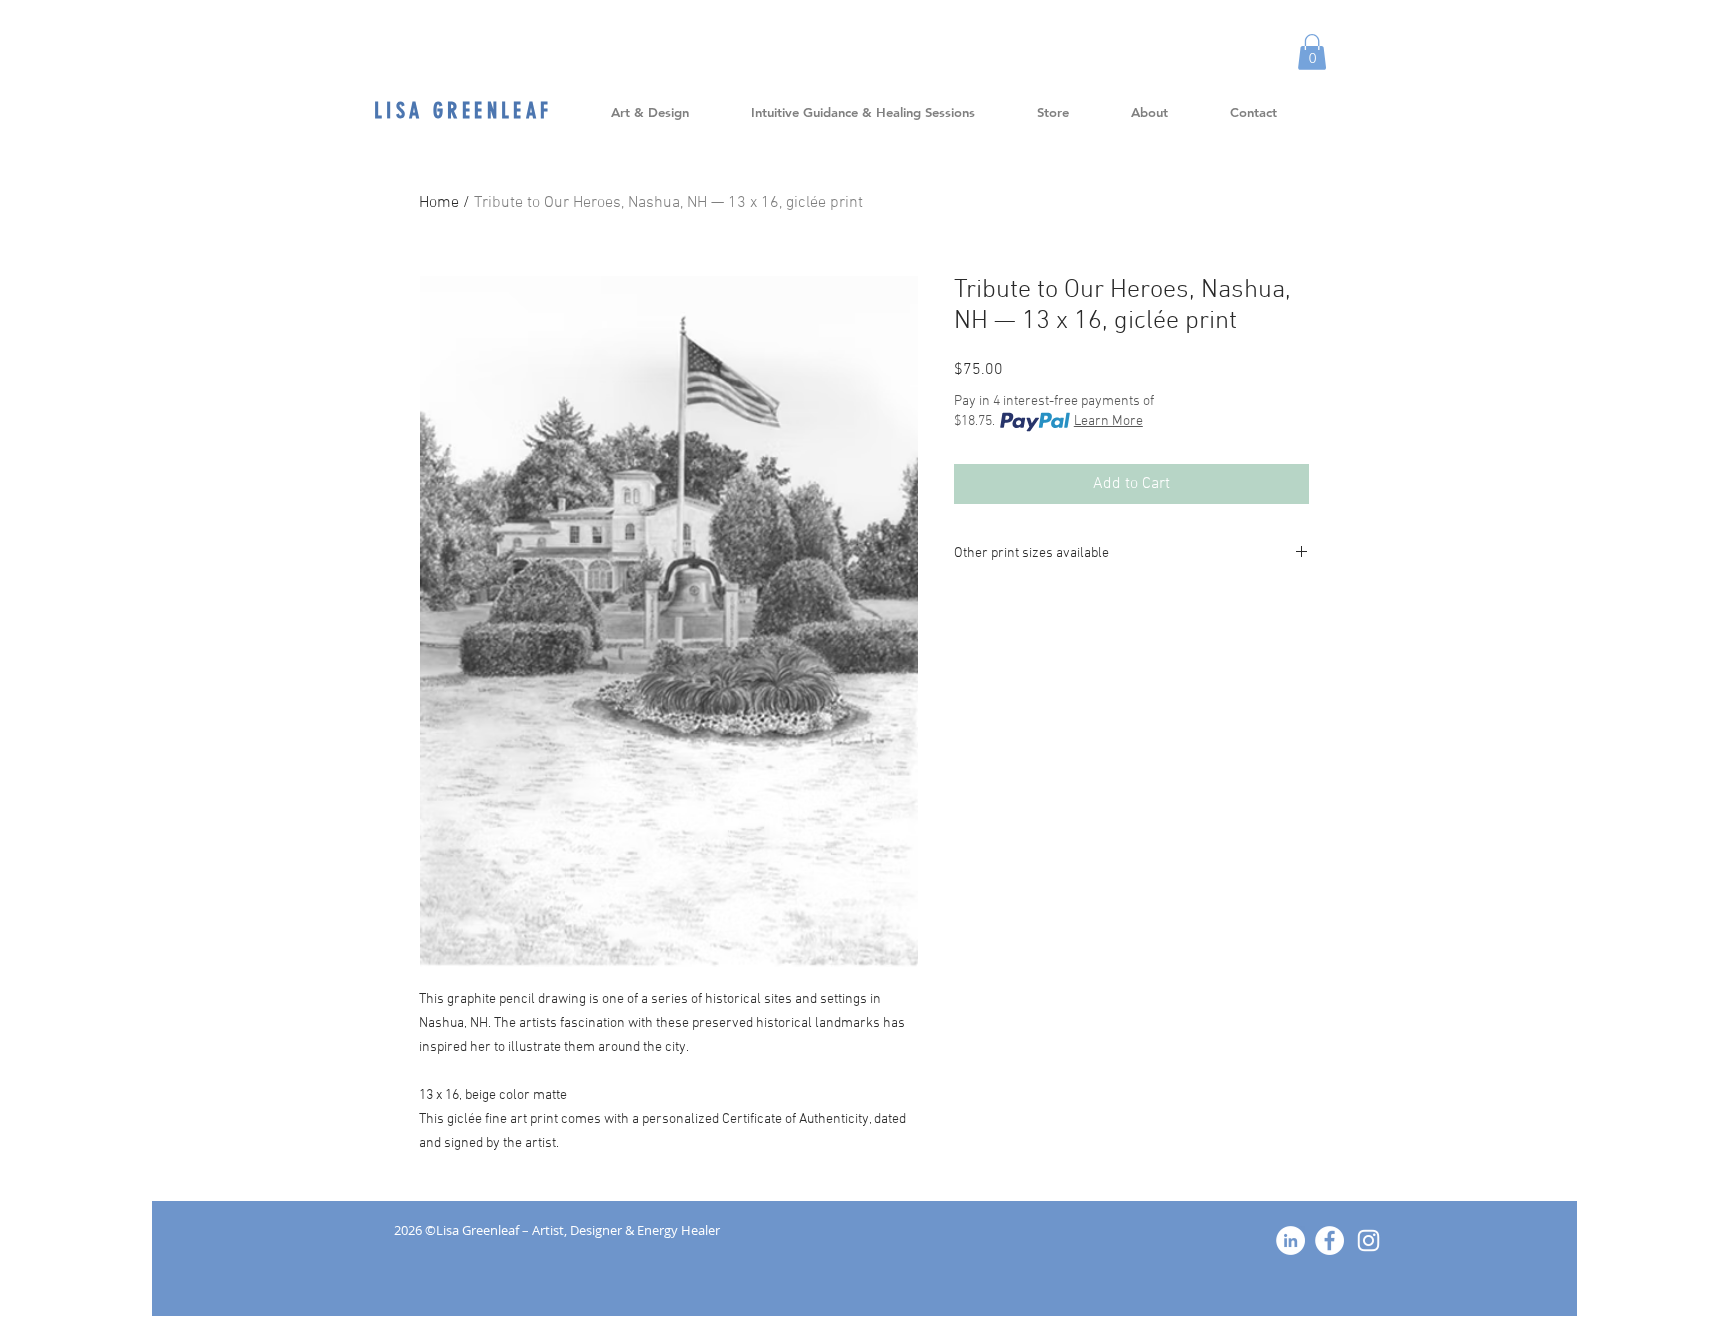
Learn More (1108, 421)
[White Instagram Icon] (1368, 1240)
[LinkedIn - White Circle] (1290, 1240)
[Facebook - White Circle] (1329, 1240)
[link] (1312, 52)
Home (439, 203)
